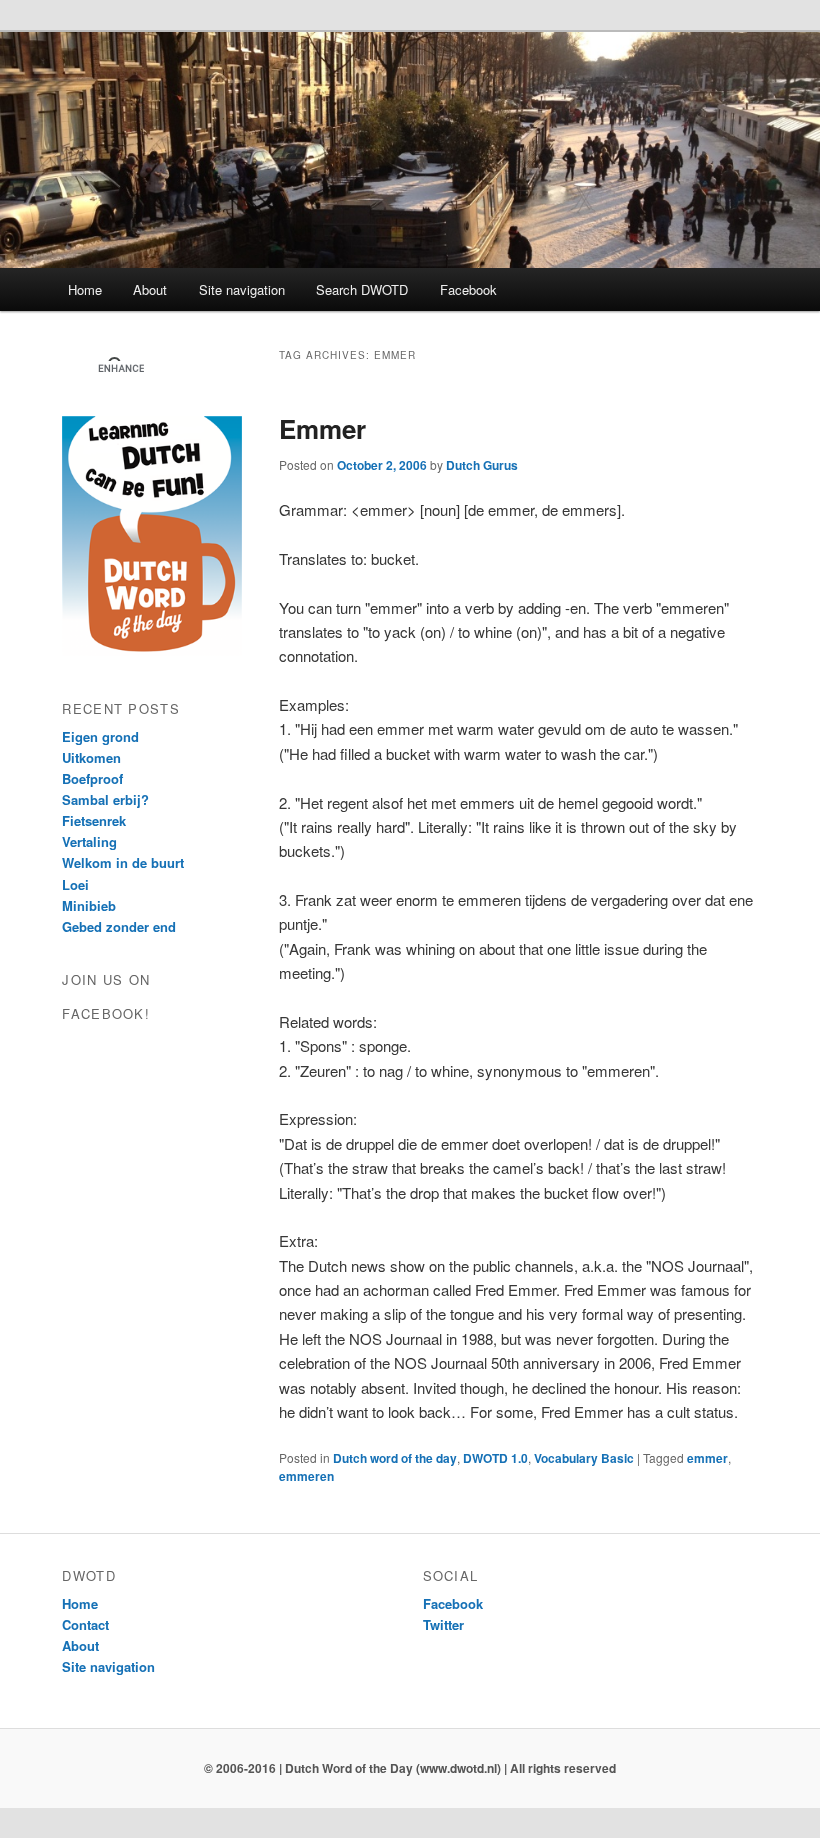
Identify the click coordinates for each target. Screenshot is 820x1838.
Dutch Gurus (482, 465)
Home (85, 289)
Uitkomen (91, 757)
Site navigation (242, 289)
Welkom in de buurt (123, 862)
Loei (75, 884)
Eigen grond (100, 736)
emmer (707, 1458)
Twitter (443, 1624)
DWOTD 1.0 (495, 1458)
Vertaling (89, 841)
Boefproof (92, 778)
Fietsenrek (94, 820)
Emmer (322, 428)
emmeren (306, 1476)
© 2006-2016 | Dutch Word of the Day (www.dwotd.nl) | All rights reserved (410, 1768)
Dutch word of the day (395, 1458)
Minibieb (89, 905)
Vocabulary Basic (584, 1458)
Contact (85, 1624)
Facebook (468, 289)
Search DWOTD (362, 289)
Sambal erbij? (105, 799)
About (150, 289)
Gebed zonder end (119, 926)
